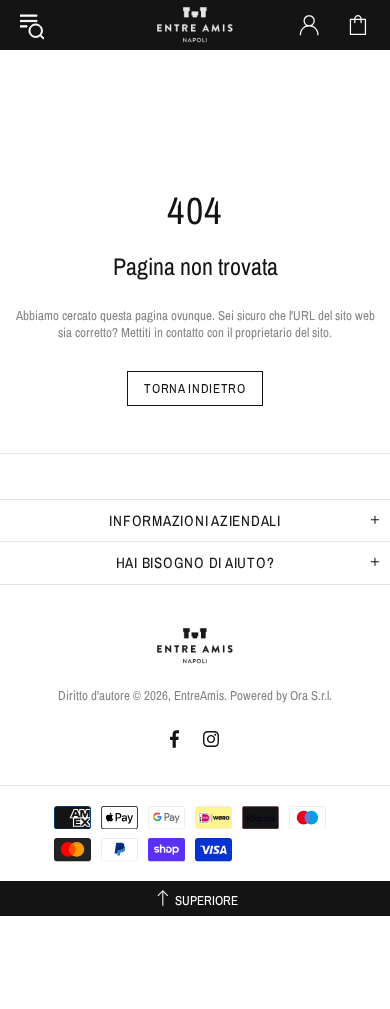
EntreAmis (195, 25)
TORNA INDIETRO (194, 388)
